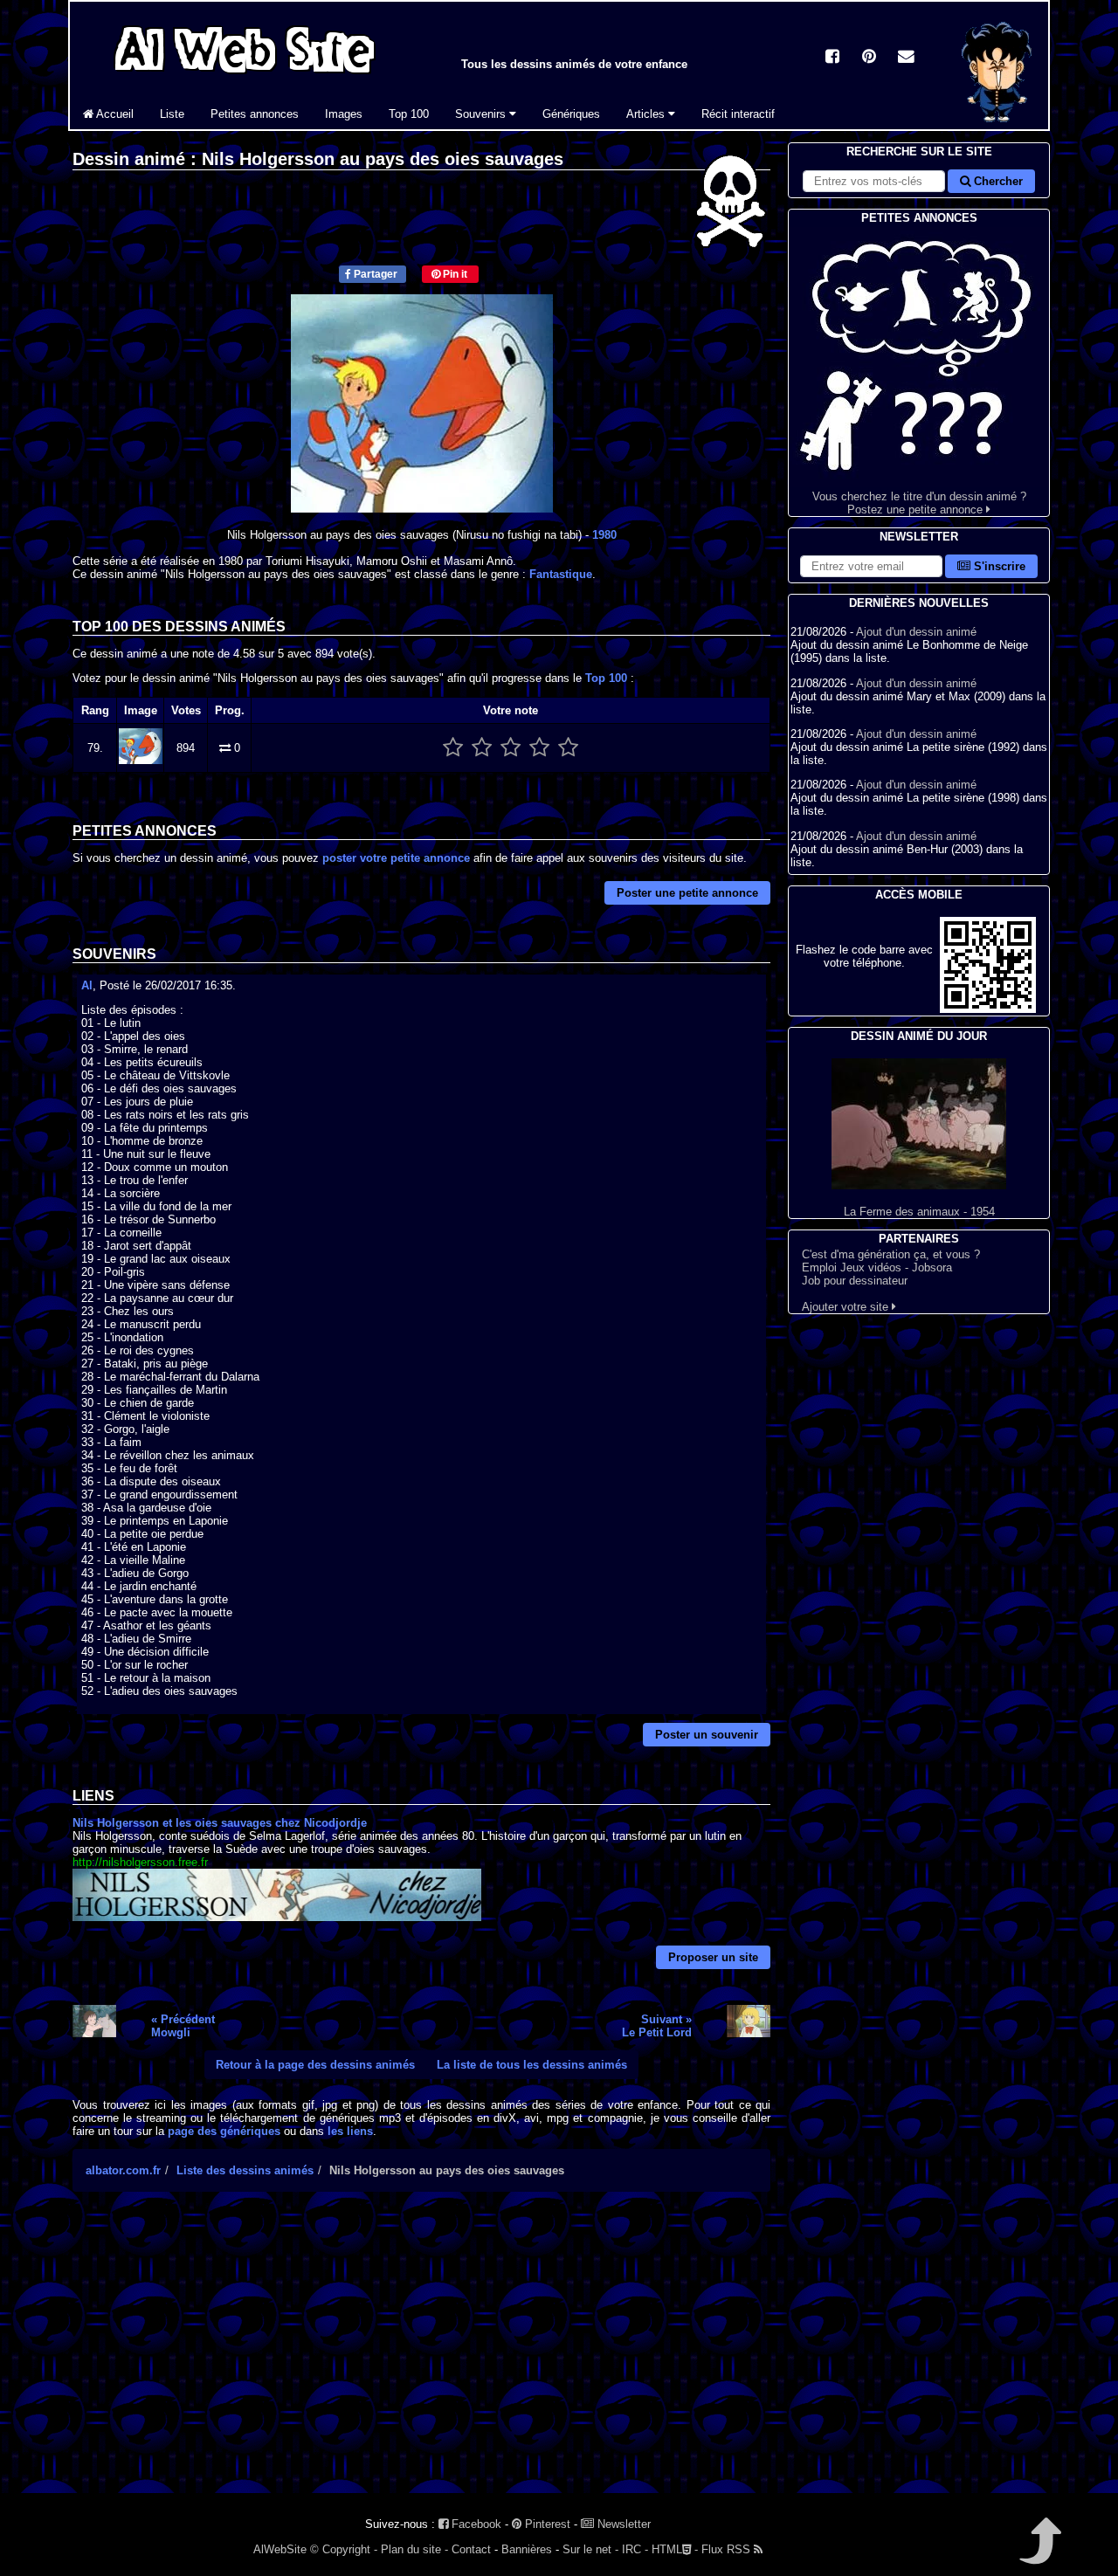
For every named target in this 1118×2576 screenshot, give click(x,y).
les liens (350, 2131)
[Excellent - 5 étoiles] (568, 748)
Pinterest (546, 2524)
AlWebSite (280, 2549)
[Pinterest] (869, 58)
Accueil (114, 114)
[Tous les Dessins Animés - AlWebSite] (245, 76)
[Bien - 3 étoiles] (511, 748)
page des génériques (224, 2131)
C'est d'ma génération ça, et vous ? (891, 1254)
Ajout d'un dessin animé (916, 632)
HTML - (675, 2549)
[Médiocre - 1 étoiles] (453, 748)
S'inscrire (998, 566)
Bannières (527, 2549)
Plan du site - (414, 2549)
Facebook (475, 2524)
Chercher (997, 181)
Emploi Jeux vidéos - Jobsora (877, 1267)
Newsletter (622, 2524)
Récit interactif (738, 114)
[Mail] (906, 58)
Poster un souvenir (707, 1735)
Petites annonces (255, 114)
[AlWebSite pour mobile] (988, 1009)
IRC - (635, 2549)
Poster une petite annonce (687, 893)
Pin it (454, 274)
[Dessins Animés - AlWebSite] (997, 125)
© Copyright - (344, 2549)
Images (344, 114)
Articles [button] (647, 114)
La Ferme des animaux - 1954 (919, 1212)
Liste (172, 114)
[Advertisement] (421, 2358)
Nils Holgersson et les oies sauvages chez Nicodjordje (220, 1823)
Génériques (571, 114)
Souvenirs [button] (482, 114)
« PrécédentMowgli (183, 2026)
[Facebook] (832, 58)
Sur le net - (590, 2549)
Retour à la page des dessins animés (315, 2065)
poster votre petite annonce (396, 858)
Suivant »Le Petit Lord (657, 2026)
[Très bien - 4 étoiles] (539, 748)
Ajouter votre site (847, 1307)
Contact (471, 2549)
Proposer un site (713, 1957)
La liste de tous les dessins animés (532, 2065)
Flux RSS (728, 2549)
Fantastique (561, 574)
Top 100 (409, 114)
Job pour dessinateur (855, 1281)
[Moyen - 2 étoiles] (482, 748)
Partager (374, 274)
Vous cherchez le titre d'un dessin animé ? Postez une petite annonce (919, 503)
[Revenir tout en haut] (1039, 2553)
